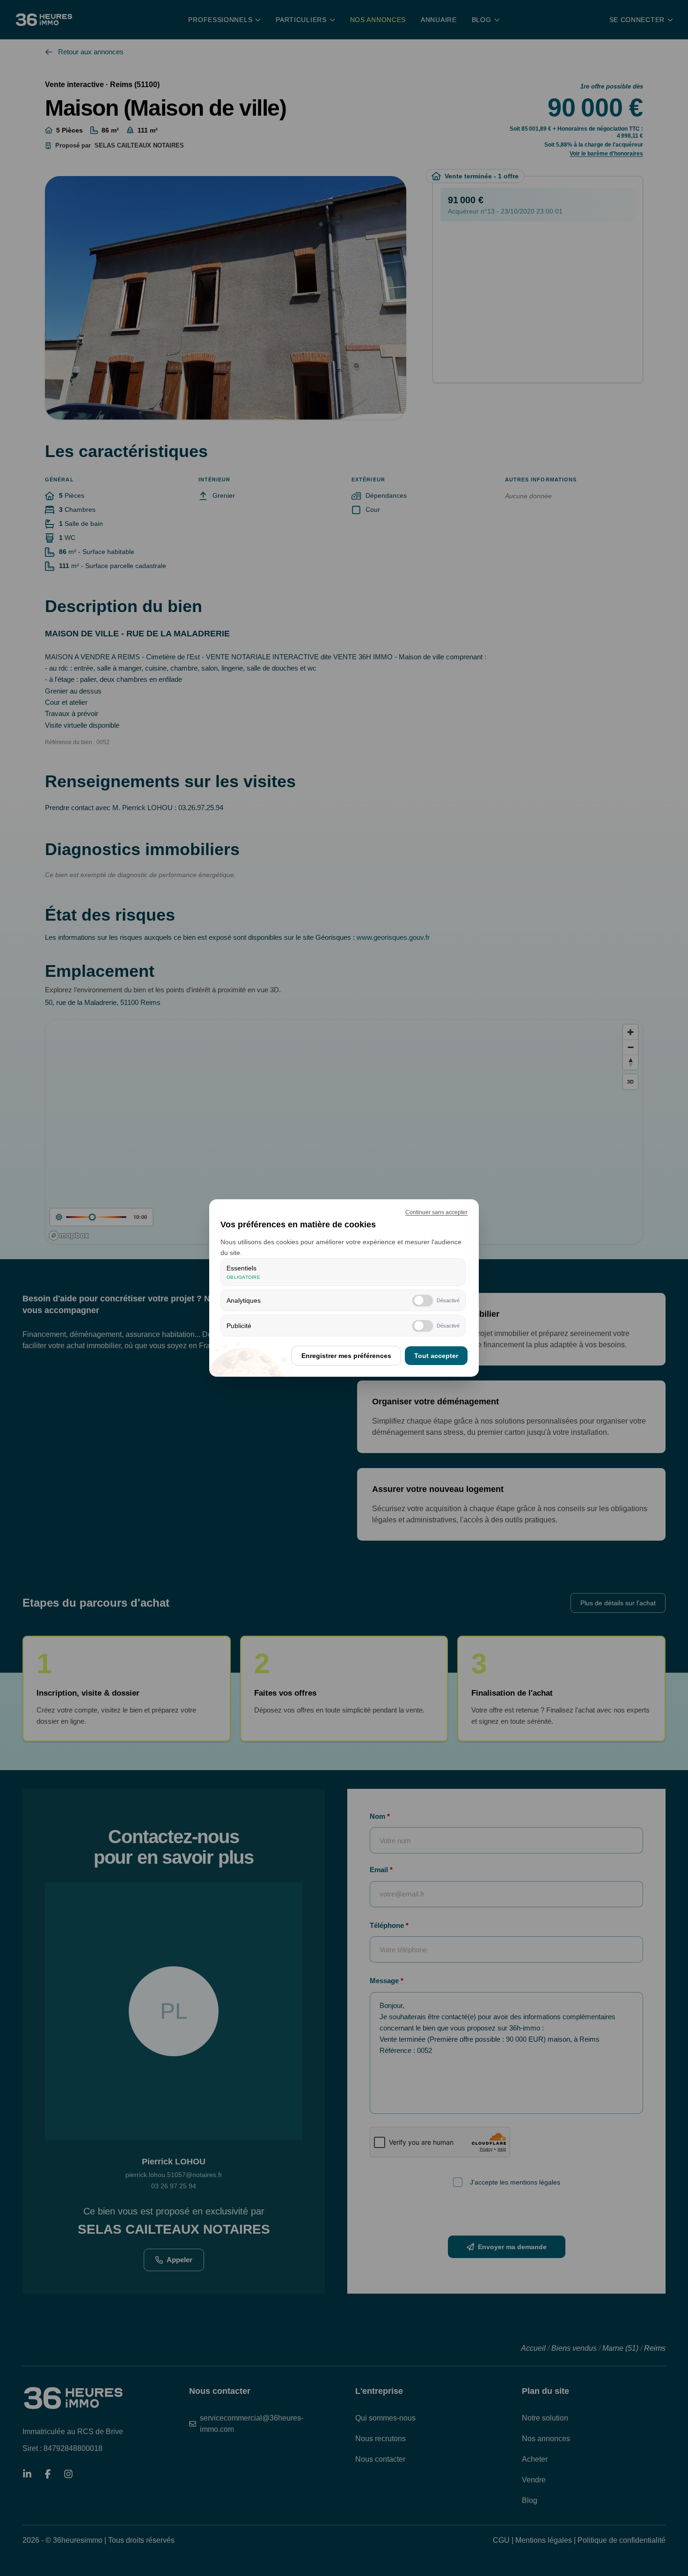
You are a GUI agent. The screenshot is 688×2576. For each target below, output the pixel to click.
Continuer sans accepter (436, 1212)
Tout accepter (436, 1356)
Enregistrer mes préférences (346, 1356)
